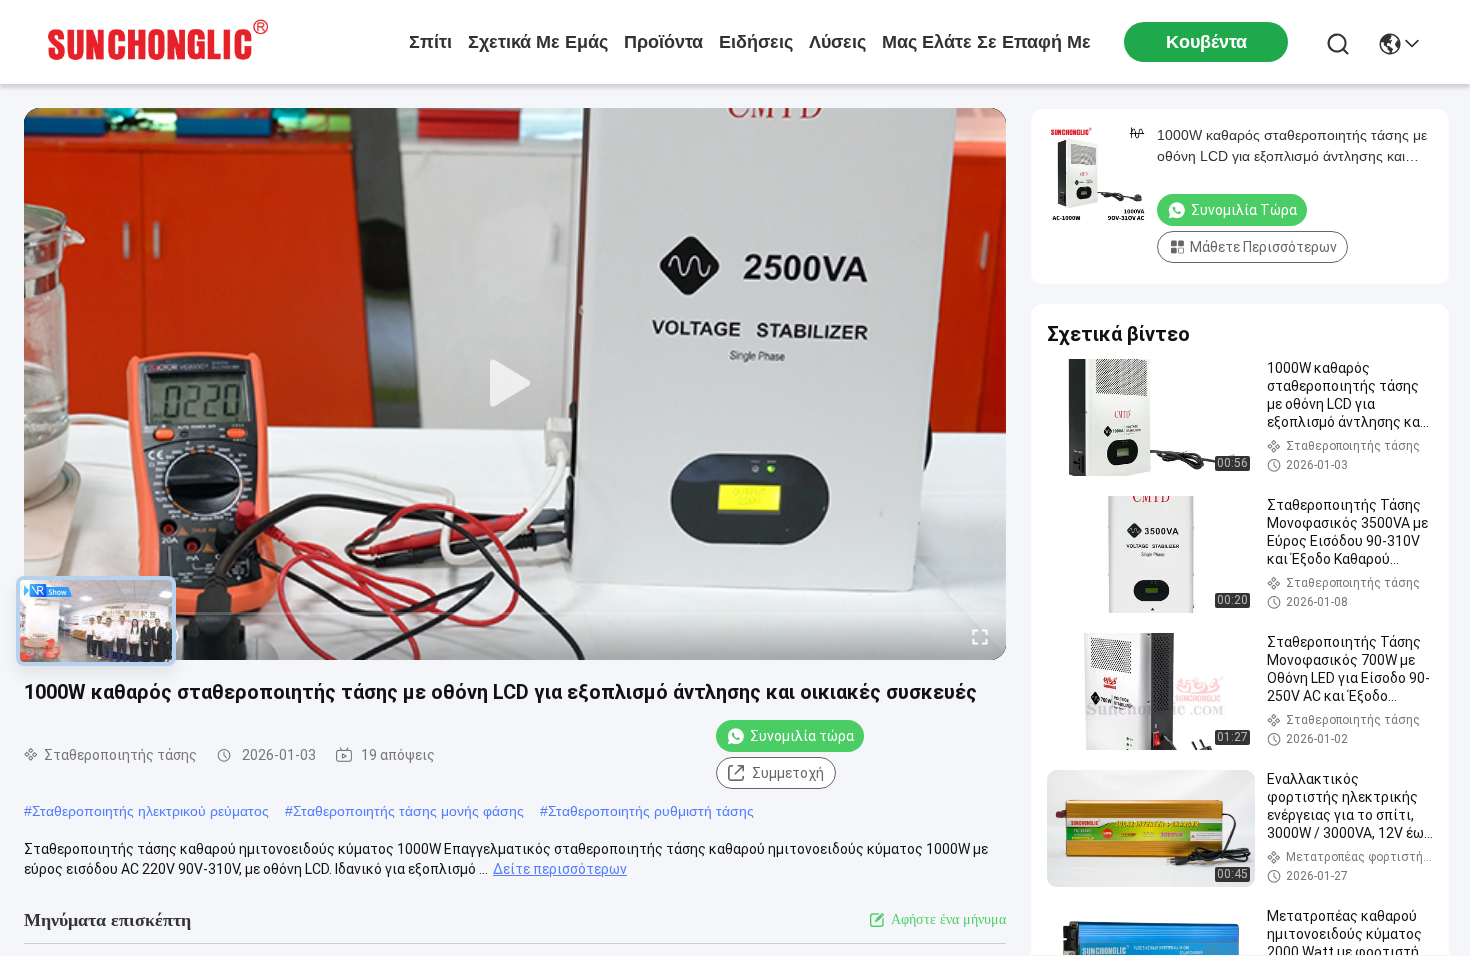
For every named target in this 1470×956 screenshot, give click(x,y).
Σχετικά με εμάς (538, 42)
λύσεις (837, 42)
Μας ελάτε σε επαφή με (986, 42)
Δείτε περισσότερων (560, 869)
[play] (515, 384)
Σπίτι (430, 42)
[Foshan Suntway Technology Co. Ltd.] (158, 42)
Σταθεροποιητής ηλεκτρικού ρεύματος (150, 811)
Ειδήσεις (756, 42)
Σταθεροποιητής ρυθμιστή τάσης (651, 811)
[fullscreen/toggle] (980, 636)
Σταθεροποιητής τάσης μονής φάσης (408, 811)
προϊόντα (663, 42)
